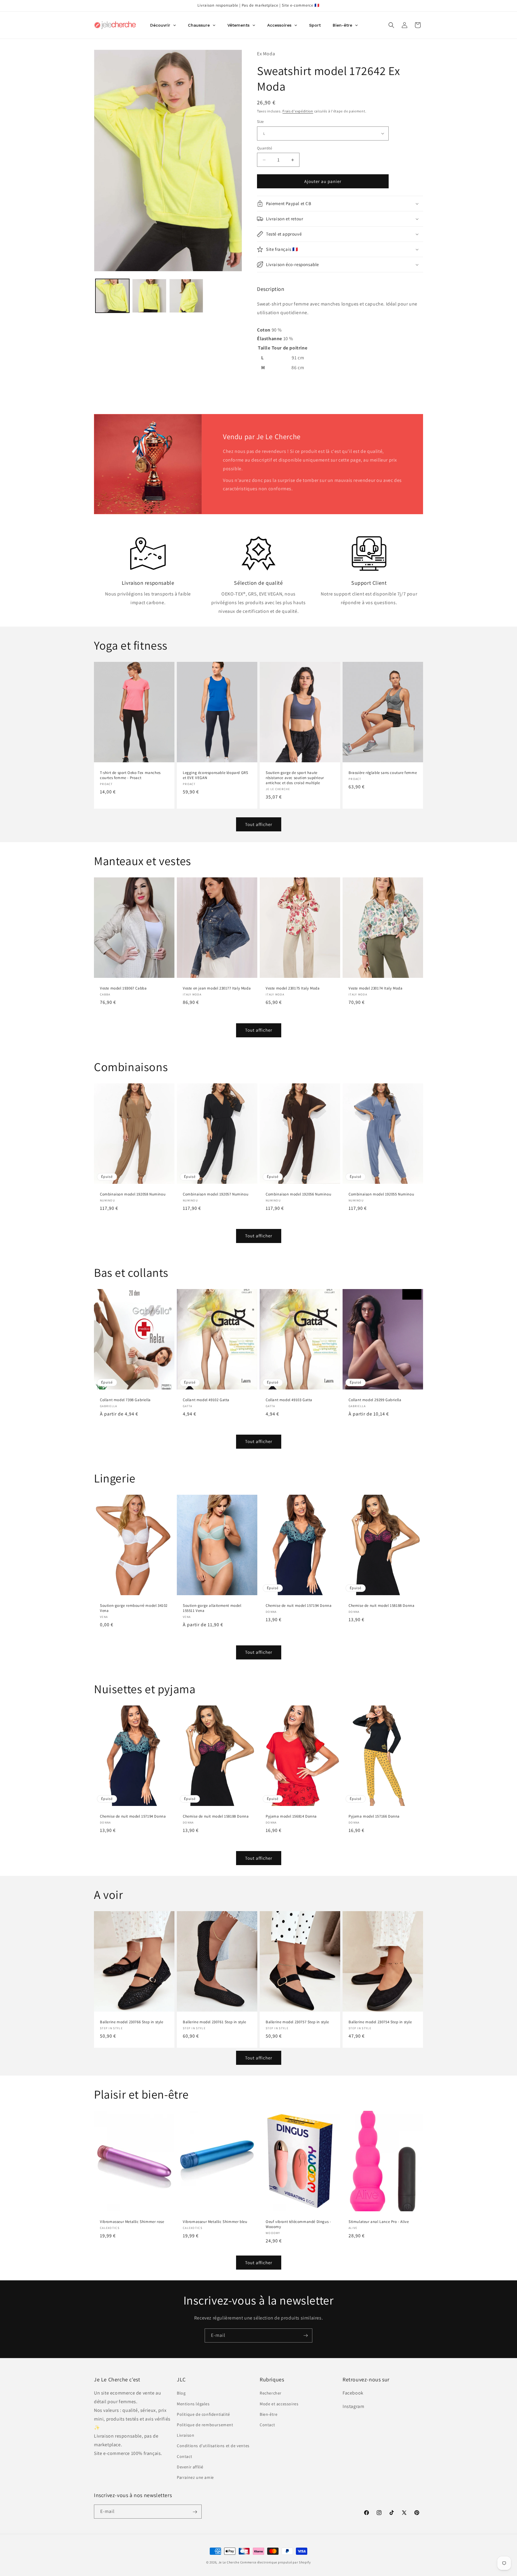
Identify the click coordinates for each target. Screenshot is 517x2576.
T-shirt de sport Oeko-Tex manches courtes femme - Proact (130, 775)
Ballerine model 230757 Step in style (297, 2022)
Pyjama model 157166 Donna (374, 1816)
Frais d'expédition (298, 111)
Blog (181, 2393)
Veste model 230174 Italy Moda (375, 989)
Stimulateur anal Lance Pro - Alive (379, 2222)
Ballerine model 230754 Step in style (380, 2022)
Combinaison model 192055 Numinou (381, 1194)
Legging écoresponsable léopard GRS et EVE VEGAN (215, 775)
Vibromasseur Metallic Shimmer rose (132, 2222)
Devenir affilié (190, 2467)
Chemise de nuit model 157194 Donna (299, 1606)
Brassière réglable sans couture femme (383, 773)
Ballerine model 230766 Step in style (132, 2022)
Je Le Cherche (229, 2562)
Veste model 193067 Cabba (123, 989)
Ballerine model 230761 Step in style (215, 2022)
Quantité (264, 148)
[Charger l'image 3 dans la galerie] (186, 296)
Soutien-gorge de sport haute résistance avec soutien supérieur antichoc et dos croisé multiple (295, 778)
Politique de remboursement (205, 2425)
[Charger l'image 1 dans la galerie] (112, 296)
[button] (391, 25)
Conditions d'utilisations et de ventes (213, 2446)
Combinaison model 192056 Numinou (298, 1194)
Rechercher (271, 2393)
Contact (184, 2456)
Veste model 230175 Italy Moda (293, 989)
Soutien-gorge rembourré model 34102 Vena (134, 1608)
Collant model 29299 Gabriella (375, 1400)
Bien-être (269, 2414)
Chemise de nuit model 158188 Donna (381, 1606)
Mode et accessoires (279, 2404)
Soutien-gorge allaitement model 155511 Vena (212, 1608)
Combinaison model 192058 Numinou (133, 1194)
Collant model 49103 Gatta (289, 1400)
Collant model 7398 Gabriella (125, 1400)
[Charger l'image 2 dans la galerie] (149, 296)
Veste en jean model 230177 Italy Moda (217, 989)
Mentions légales (193, 2404)
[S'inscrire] (305, 2335)
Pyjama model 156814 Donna (291, 1816)
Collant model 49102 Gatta (206, 1400)
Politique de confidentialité (203, 2414)
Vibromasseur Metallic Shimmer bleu (215, 2222)
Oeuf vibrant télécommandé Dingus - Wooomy (298, 2224)
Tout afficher (259, 824)
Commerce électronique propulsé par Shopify (276, 2562)
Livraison (185, 2435)
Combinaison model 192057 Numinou (216, 1194)
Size (260, 122)
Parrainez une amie (195, 2477)
